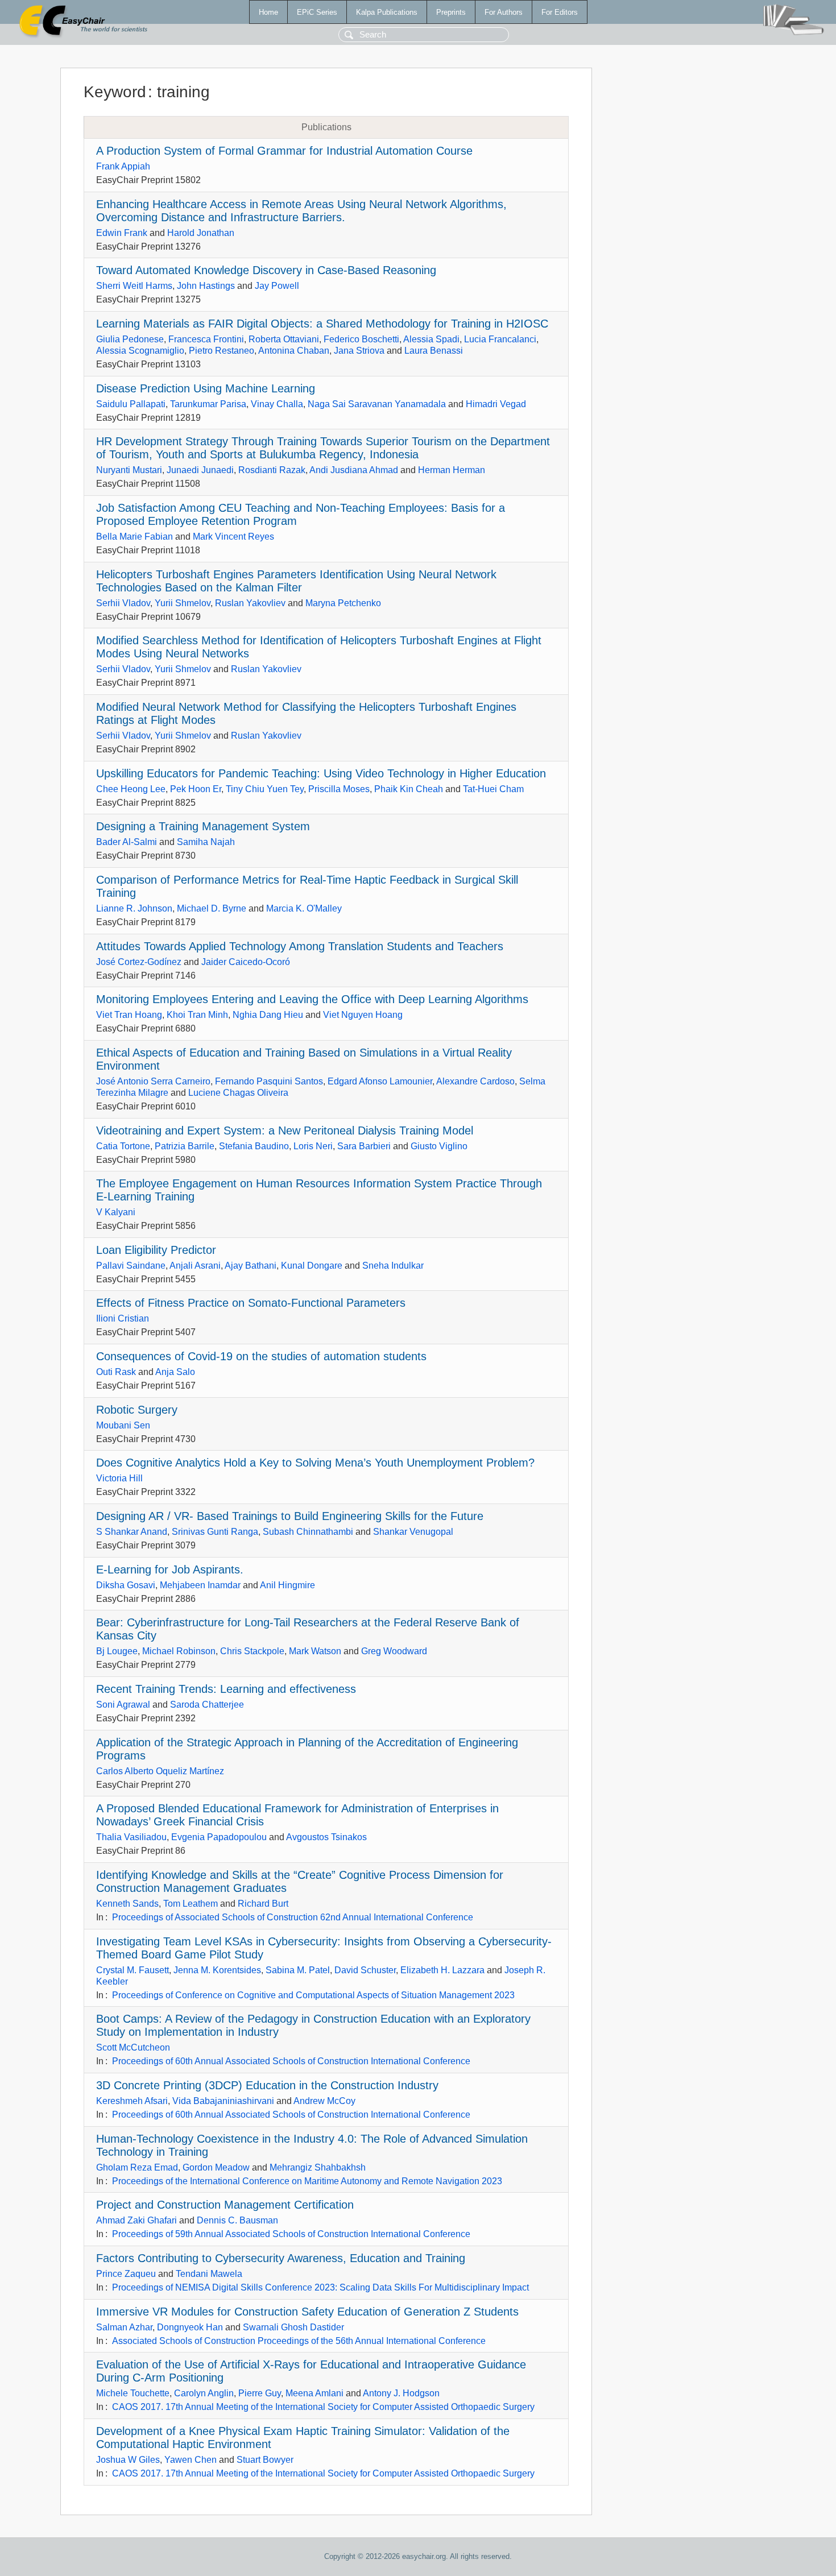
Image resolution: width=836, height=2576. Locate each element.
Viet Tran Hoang (129, 1015)
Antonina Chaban (294, 351)
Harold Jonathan (201, 233)
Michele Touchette (133, 2393)
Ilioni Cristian (123, 1318)
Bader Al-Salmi (127, 842)
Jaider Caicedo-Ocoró (246, 962)
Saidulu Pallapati (131, 404)
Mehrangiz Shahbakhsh (318, 2167)
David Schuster (365, 1970)
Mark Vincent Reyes (233, 537)
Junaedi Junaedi (200, 470)
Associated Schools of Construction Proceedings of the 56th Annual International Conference (299, 2341)
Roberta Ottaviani (284, 339)
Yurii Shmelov (183, 603)
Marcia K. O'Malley (304, 908)
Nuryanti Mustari (129, 470)
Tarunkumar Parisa (208, 404)
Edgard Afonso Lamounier (380, 1081)
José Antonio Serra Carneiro (153, 1081)
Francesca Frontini (206, 339)
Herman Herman (452, 470)
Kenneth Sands (127, 1904)
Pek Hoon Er (196, 789)
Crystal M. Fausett (133, 1970)
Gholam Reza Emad (137, 2167)
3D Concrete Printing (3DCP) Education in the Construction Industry (267, 2085)
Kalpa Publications (387, 12)
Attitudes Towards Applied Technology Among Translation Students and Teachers (300, 946)
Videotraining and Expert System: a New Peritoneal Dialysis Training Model (285, 1130)
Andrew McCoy (324, 2101)
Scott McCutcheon (133, 2047)
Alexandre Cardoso (475, 1081)
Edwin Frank (122, 233)
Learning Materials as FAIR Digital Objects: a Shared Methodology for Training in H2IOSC (322, 324)
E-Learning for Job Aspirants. (170, 1569)
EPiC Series (317, 12)
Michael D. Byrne (212, 908)
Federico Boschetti (361, 339)
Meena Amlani (314, 2393)
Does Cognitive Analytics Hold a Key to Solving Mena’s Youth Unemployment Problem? (315, 1463)
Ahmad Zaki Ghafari (136, 2220)
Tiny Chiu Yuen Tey (265, 789)
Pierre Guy (260, 2393)
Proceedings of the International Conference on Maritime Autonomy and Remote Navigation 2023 (307, 2181)
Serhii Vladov (123, 603)
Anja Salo (175, 1372)
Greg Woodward (394, 1651)
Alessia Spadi (431, 339)
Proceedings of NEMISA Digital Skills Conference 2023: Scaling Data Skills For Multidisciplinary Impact (320, 2287)
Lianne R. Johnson (134, 908)
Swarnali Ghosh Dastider (293, 2327)
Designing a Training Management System (203, 826)
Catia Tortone (123, 1146)
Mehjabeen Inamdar (200, 1585)
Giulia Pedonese (130, 339)
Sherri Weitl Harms (134, 286)
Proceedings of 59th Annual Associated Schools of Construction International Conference (291, 2234)
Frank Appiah (123, 166)
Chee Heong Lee (131, 789)
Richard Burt (263, 1904)
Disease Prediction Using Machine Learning (206, 388)
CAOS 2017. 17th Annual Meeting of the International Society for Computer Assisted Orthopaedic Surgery (323, 2407)
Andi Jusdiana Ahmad (354, 470)
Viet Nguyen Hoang (363, 1015)
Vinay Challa (277, 404)
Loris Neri (313, 1146)
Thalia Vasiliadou (131, 1837)
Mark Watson (315, 1651)
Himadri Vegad (496, 404)
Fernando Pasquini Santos (269, 1081)
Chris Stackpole (252, 1651)
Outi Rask (116, 1372)
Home (268, 12)
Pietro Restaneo (222, 351)
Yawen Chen (191, 2460)
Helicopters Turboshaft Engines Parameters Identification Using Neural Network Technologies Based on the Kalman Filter (296, 581)
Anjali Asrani (195, 1266)
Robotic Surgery (137, 1410)
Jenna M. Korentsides (217, 1970)
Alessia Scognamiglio (140, 351)
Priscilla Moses (339, 789)
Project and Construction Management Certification (225, 2205)
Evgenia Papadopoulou (219, 1837)
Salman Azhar (124, 2327)
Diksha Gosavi (126, 1585)
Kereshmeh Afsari (132, 2101)
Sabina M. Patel (298, 1970)
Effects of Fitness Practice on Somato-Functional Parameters (251, 1303)
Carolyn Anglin (204, 2393)
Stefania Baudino (254, 1146)
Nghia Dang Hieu (268, 1015)
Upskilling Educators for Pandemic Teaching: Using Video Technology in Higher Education (321, 773)
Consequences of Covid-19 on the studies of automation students (261, 1356)
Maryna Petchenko (343, 603)
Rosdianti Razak (272, 470)
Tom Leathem (191, 1904)
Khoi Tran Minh (197, 1015)
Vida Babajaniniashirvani (223, 2101)
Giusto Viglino (439, 1146)
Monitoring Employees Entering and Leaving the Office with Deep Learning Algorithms (312, 999)
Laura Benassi (434, 351)
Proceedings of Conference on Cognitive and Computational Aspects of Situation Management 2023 (313, 1995)
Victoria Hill (119, 1478)
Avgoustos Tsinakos (326, 1837)
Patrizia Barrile (185, 1146)
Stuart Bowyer (265, 2460)
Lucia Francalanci (500, 339)
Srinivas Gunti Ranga (215, 1532)
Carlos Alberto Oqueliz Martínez (160, 1771)
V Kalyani (116, 1212)
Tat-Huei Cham (493, 789)
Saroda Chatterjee (207, 1705)
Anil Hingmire (287, 1585)
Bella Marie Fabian (134, 537)
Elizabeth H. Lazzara (442, 1970)
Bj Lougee (117, 1651)
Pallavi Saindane (131, 1266)
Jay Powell (277, 286)
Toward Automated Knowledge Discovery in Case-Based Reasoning (266, 270)
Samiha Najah (206, 842)
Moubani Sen (123, 1425)
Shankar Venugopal (413, 1532)
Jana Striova (359, 351)
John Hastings (206, 286)
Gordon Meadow (216, 2167)
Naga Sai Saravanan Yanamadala (377, 404)
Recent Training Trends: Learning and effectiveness (226, 1689)
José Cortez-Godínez (139, 962)
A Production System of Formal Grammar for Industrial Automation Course (284, 151)
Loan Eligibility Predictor (156, 1250)
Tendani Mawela (209, 2274)
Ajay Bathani (251, 1266)
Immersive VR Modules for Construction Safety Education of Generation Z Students (307, 2312)
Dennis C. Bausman (237, 2220)
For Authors (504, 12)
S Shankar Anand (132, 1532)
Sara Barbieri (364, 1146)
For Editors (560, 12)
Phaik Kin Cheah (409, 789)
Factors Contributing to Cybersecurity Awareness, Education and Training (281, 2258)
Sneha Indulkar (393, 1266)
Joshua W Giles (128, 2460)
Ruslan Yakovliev (250, 603)
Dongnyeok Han (190, 2327)
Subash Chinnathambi (308, 1532)
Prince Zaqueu (126, 2274)
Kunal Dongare (312, 1266)
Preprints (451, 12)
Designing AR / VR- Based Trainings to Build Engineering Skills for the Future (290, 1516)
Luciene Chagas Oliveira (238, 1093)
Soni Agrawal (123, 1705)
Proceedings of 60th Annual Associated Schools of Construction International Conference (291, 2061)
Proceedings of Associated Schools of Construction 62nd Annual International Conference (293, 1917)
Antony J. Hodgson (401, 2393)
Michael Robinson (179, 1651)
